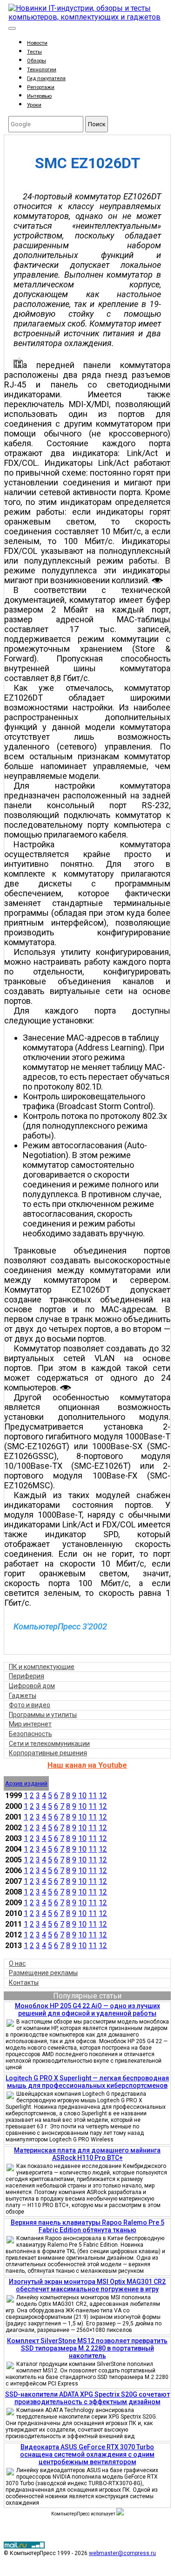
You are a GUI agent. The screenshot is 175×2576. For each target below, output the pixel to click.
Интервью (39, 96)
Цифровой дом (32, 1686)
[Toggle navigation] (12, 28)
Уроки (34, 105)
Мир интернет (30, 1724)
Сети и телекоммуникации (49, 1744)
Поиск (97, 124)
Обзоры (37, 61)
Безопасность (30, 1734)
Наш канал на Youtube (87, 1765)
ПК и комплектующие (42, 1667)
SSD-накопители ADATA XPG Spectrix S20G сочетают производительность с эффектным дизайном (87, 2398)
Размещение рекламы (43, 1973)
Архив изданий (26, 1783)
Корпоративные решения (48, 1753)
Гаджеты (23, 1696)
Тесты (34, 52)
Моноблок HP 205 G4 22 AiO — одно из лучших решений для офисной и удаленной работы (87, 2010)
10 (82, 1796)
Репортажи (41, 87)
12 (103, 1796)
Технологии (42, 70)
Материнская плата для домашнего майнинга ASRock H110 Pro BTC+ (87, 2154)
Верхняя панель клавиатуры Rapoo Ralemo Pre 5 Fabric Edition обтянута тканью (87, 2226)
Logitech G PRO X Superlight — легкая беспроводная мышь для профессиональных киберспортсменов (87, 2082)
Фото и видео (30, 1705)
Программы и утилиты (43, 1715)
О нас (17, 1963)
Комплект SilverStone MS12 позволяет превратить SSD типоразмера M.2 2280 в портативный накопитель (87, 2348)
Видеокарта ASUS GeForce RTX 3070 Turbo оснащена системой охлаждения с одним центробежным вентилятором (87, 2454)
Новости (37, 43)
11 (93, 1796)
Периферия (27, 1676)
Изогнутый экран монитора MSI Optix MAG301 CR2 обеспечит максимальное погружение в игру (87, 2285)
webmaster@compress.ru (122, 2553)
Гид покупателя (46, 78)
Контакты (24, 1983)
